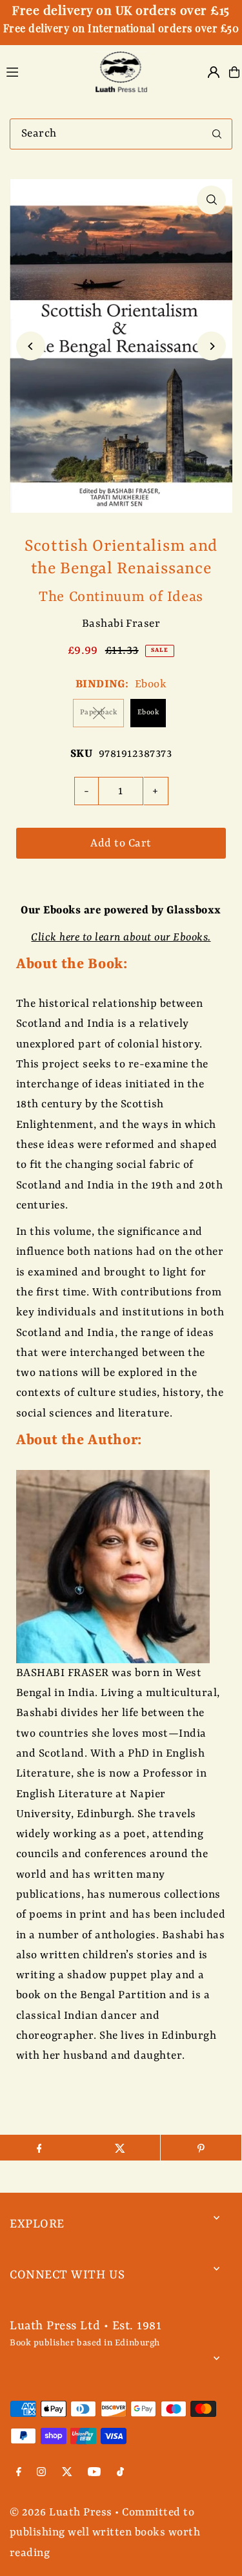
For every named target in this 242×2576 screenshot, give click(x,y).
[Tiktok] (120, 2474)
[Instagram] (41, 2474)
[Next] (211, 346)
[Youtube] (94, 2474)
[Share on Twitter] (120, 2148)
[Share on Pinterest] (201, 2148)
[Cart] (234, 72)
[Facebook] (19, 2474)
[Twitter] (67, 2474)
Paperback (98, 713)
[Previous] (31, 346)
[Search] (217, 134)
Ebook (148, 713)
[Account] (214, 72)
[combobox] (121, 134)
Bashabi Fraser (121, 624)
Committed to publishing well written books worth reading (105, 2533)
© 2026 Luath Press (61, 2513)
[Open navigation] (43, 72)
